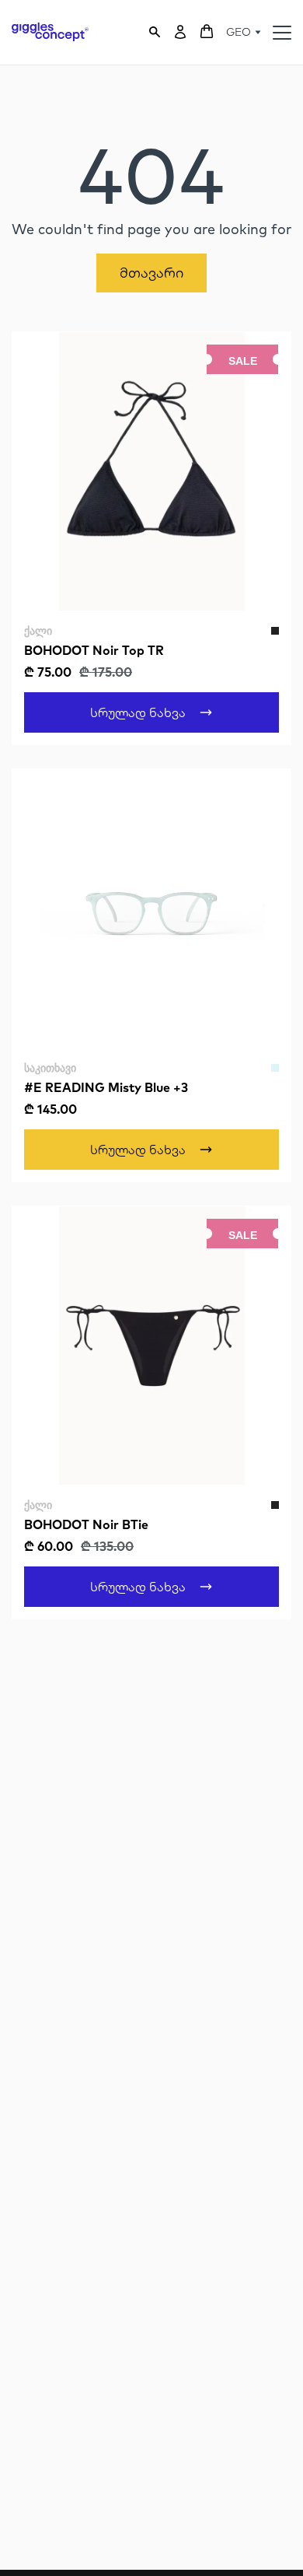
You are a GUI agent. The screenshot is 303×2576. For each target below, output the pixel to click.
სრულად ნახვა (138, 712)
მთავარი (151, 273)
